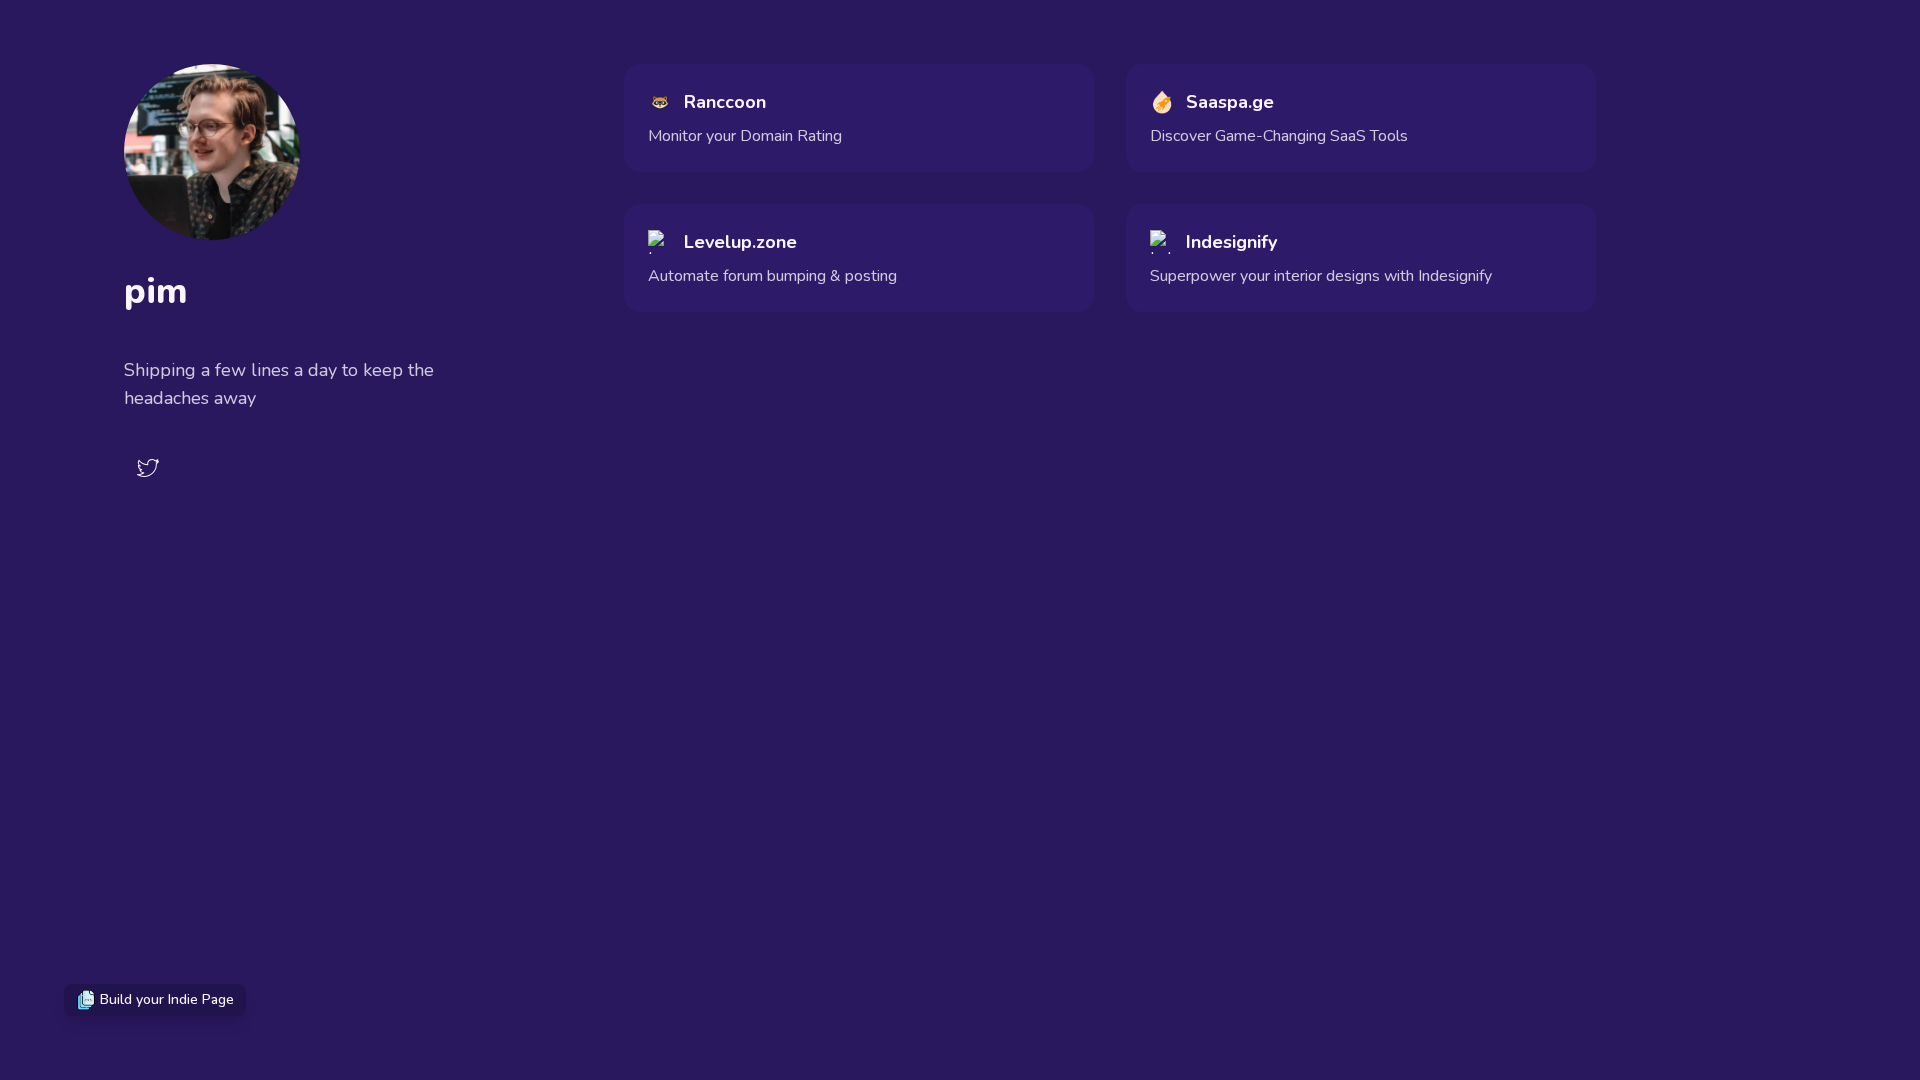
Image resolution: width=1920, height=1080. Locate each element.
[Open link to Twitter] (148, 468)
